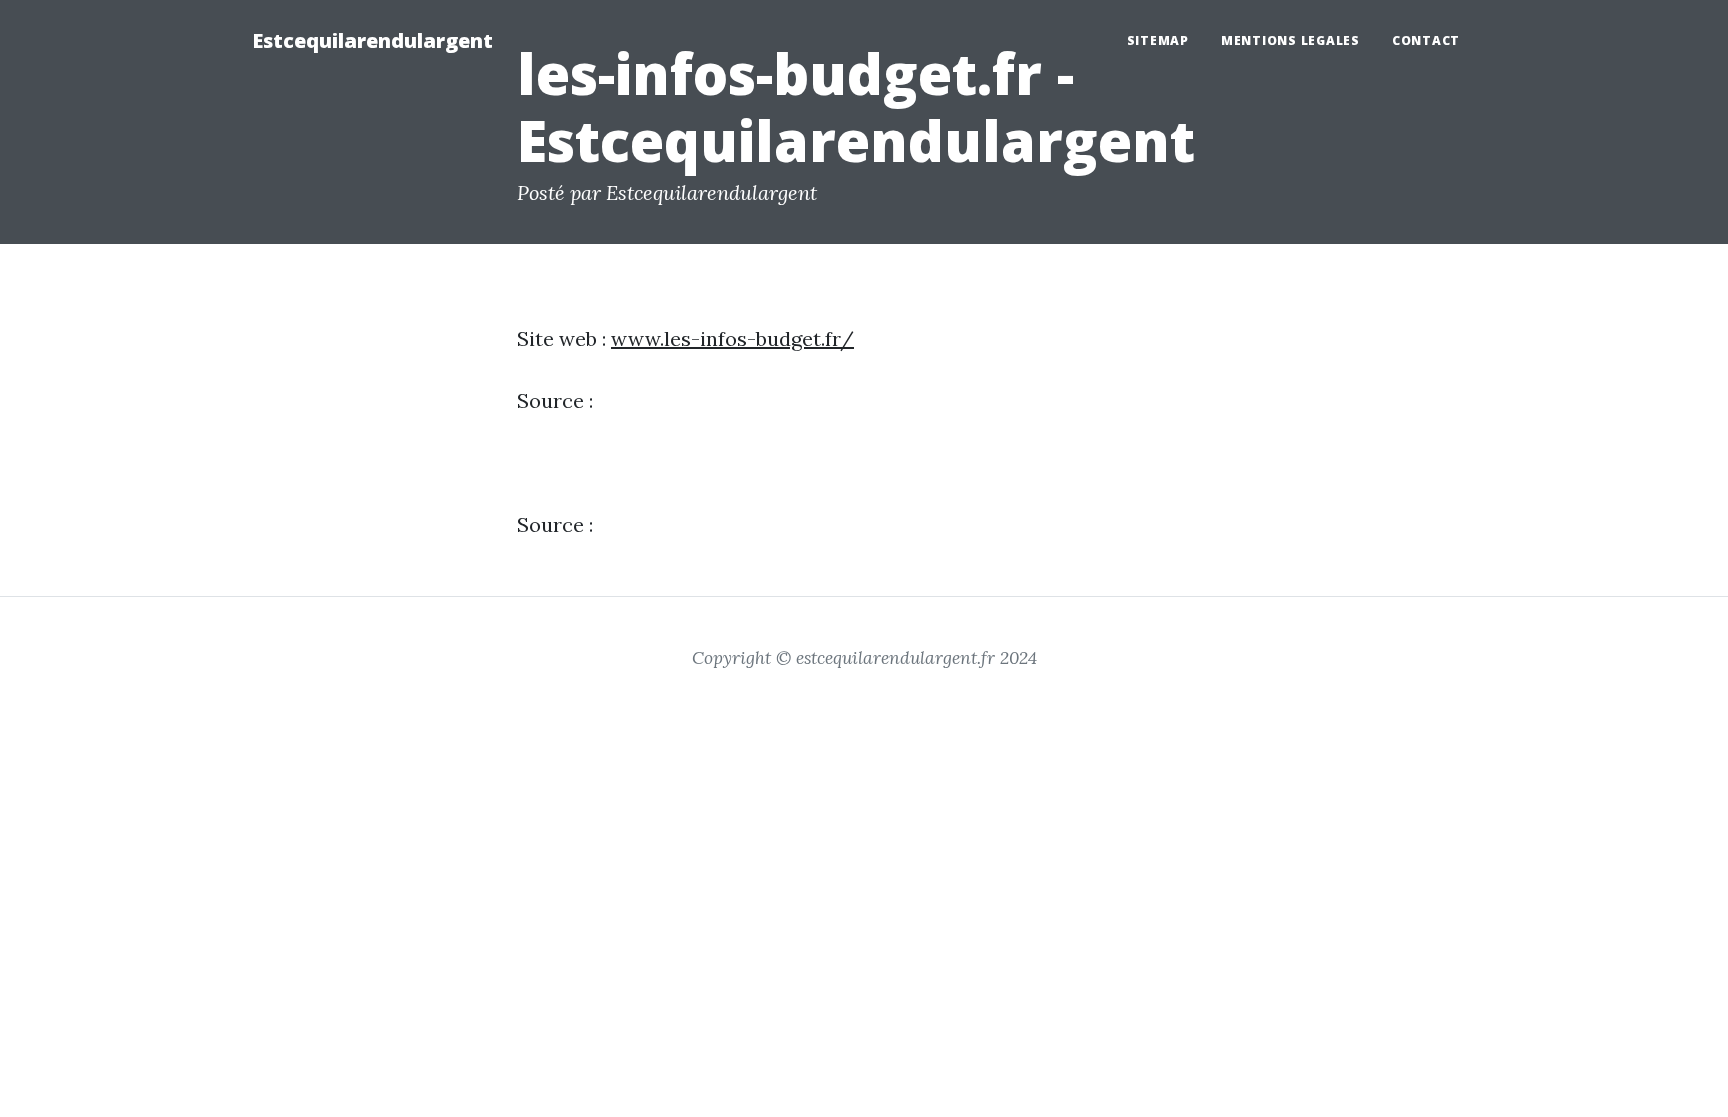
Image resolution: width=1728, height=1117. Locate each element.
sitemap (1158, 40)
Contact (1426, 40)
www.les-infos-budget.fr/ (732, 338)
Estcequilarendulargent (372, 40)
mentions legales (1290, 40)
